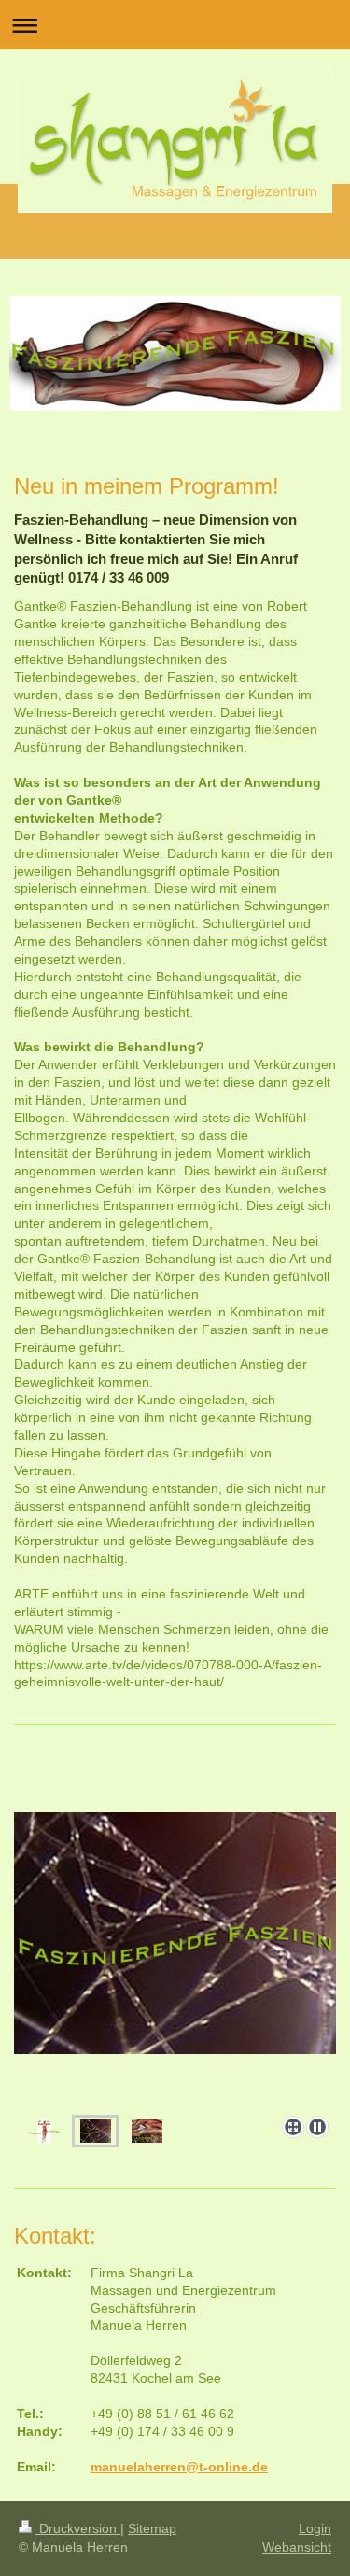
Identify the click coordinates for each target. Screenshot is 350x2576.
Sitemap (152, 2528)
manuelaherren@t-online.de (179, 2467)
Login (315, 2528)
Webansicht (297, 2547)
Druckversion (78, 2528)
